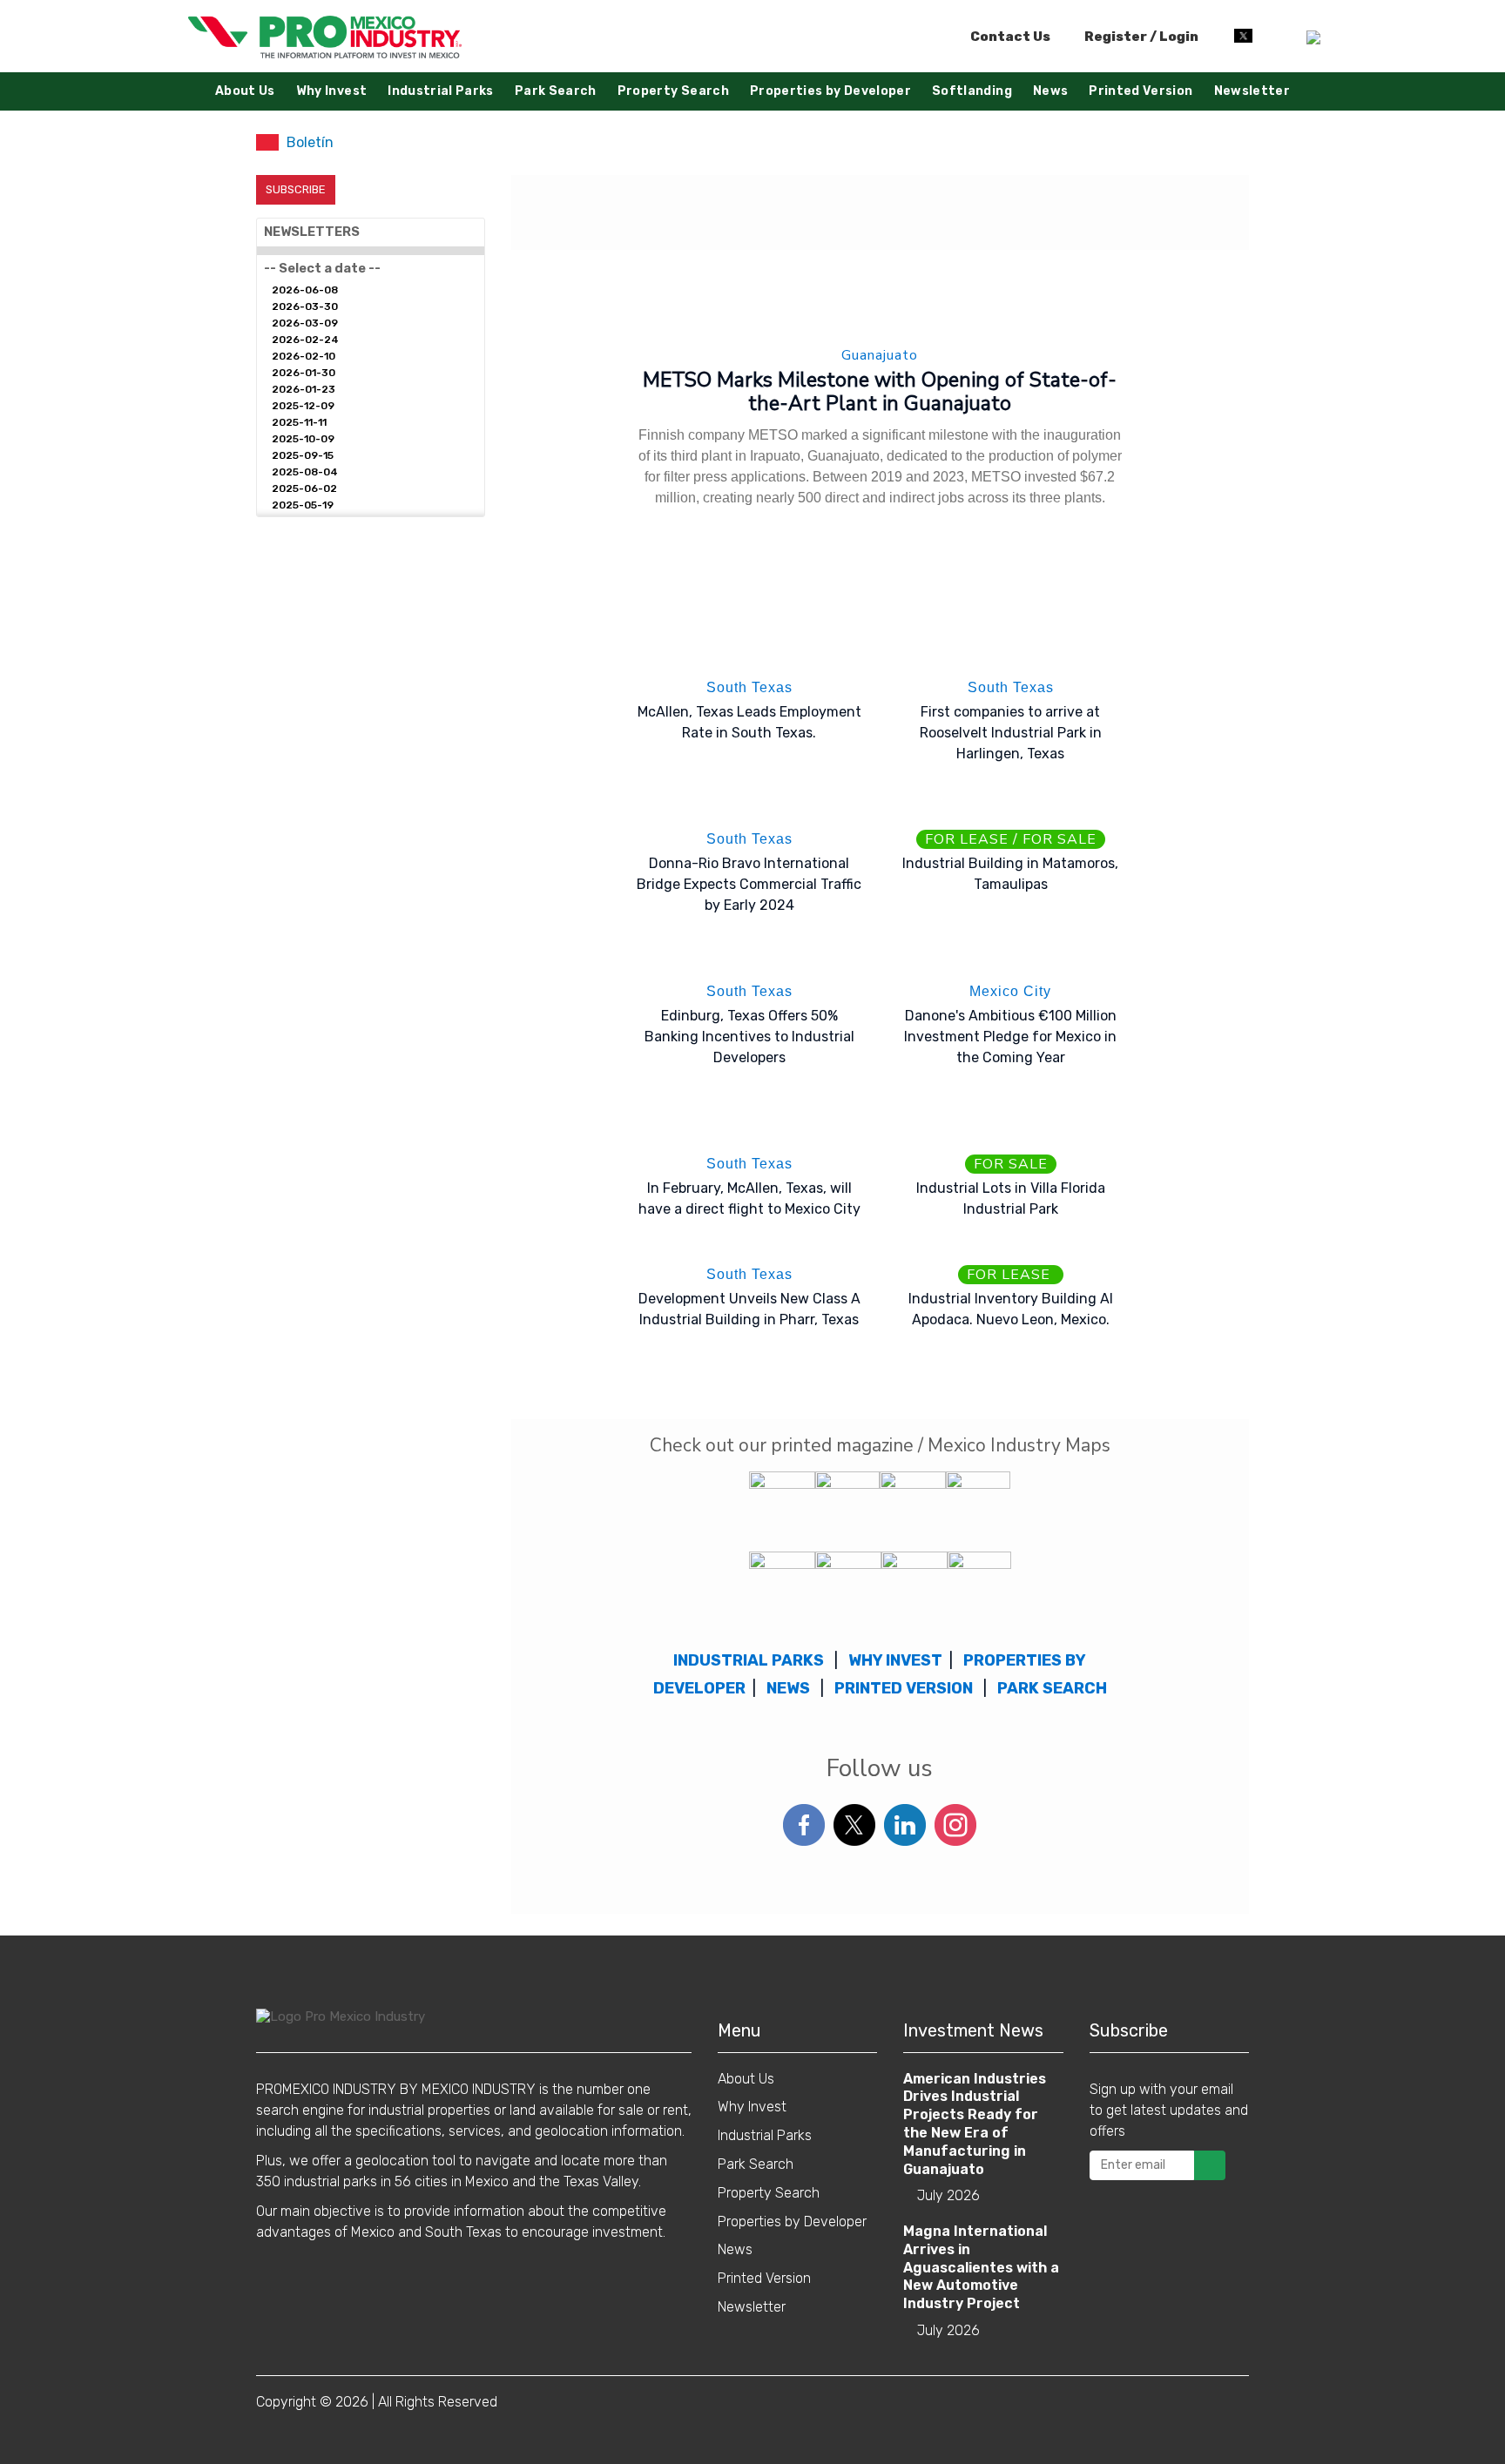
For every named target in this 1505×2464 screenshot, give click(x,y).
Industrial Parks (441, 91)
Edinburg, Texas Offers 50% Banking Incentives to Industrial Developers (749, 1037)
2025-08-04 (305, 472)
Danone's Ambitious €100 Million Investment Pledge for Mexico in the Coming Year (1010, 1037)
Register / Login (1140, 37)
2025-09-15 (303, 455)
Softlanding (972, 91)
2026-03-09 (305, 323)
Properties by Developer (830, 91)
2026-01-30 (304, 373)
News (1050, 91)
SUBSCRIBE (296, 189)
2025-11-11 (299, 422)
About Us (245, 91)
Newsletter (1252, 91)
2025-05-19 (303, 505)
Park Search (556, 91)
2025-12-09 (303, 406)
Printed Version (1141, 91)
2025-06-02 (304, 488)
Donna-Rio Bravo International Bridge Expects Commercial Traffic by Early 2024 (749, 884)
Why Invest (332, 91)
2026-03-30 (305, 306)
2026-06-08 (305, 290)
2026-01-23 (304, 389)
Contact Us (1010, 37)
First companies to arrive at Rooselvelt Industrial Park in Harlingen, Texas (1011, 733)
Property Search (673, 91)
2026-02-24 (305, 340)
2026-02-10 (304, 356)
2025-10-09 (303, 439)
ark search (1057, 1688)
